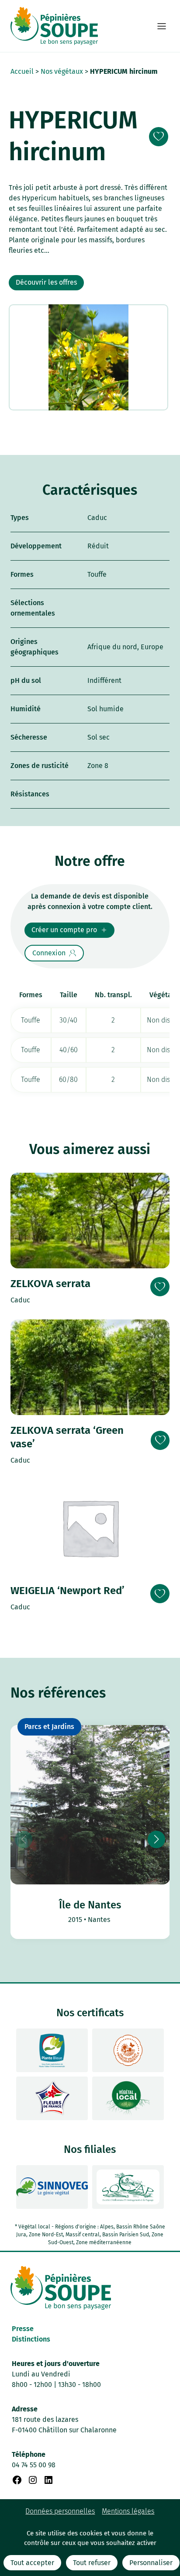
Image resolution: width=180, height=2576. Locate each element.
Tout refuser (92, 2563)
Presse (23, 2329)
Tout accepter (32, 2563)
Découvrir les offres (46, 282)
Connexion (49, 953)
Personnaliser (151, 2563)
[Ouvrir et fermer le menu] (162, 26)
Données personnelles (60, 2511)
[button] (156, 1839)
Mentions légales (128, 2511)
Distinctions (31, 2339)
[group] (90, 1832)
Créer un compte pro (64, 930)
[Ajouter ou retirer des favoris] (159, 137)
